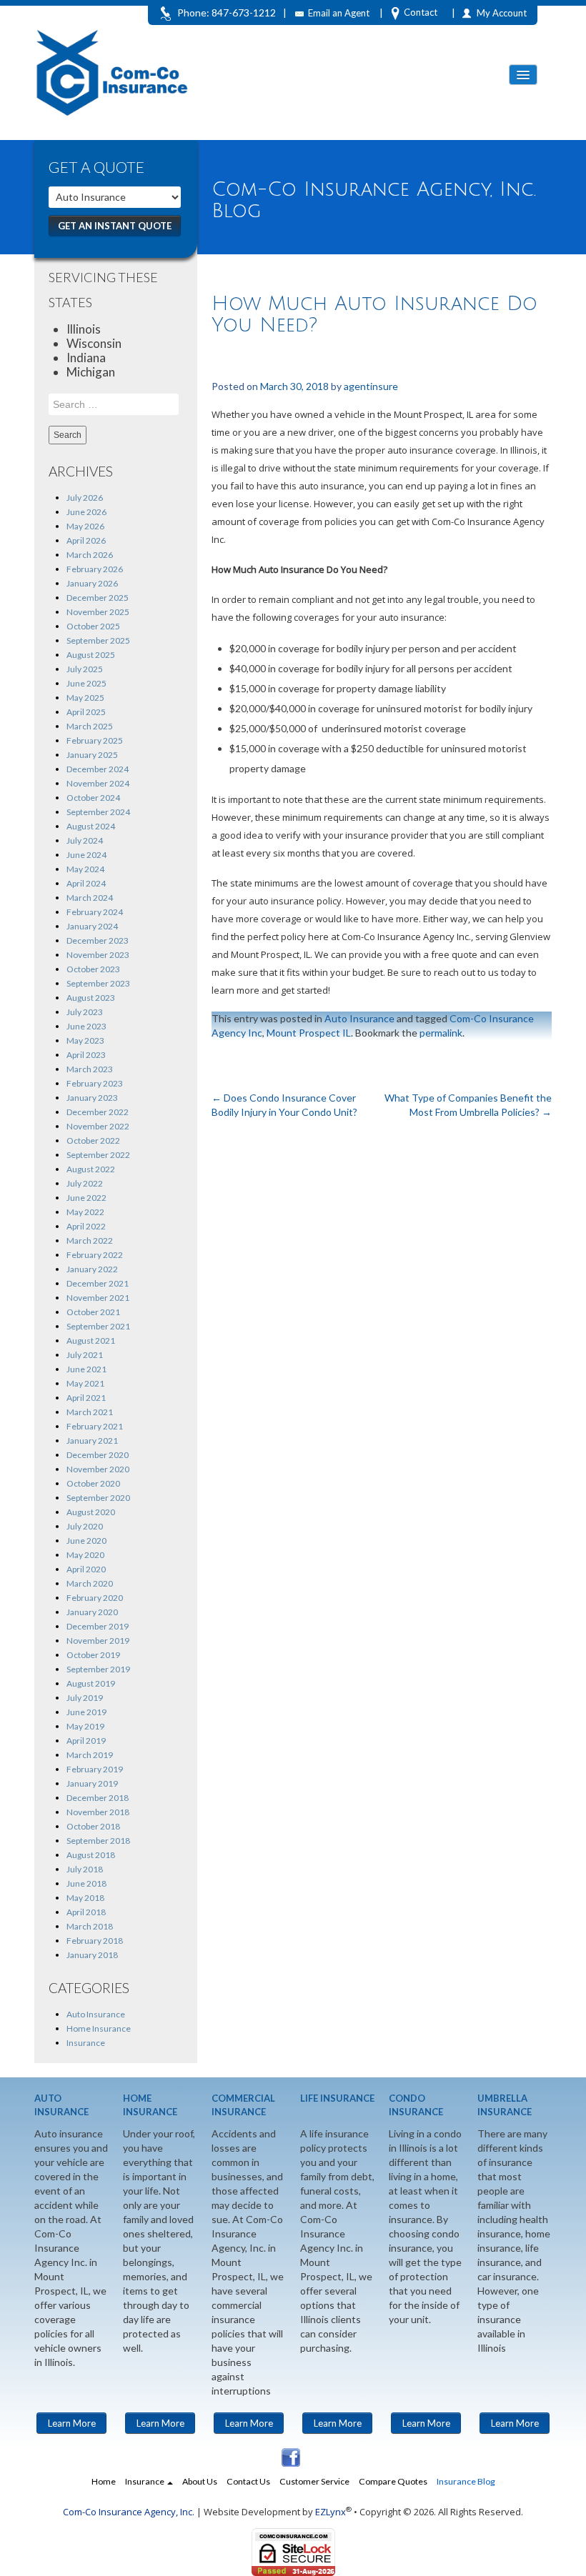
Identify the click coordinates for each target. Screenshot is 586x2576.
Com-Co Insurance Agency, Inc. (129, 2512)
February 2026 (95, 569)
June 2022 (86, 1198)
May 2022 (85, 1212)
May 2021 (85, 1383)
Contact (421, 12)
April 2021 (86, 1398)
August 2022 (91, 1169)
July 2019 (85, 1698)
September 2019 (98, 1669)
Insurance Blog (466, 2481)
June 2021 (86, 1369)
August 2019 (91, 1683)
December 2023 (98, 940)
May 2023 (85, 1040)
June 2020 (86, 1541)
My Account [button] (502, 13)
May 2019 (85, 1726)
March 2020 (90, 1583)
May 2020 (85, 1555)
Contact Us (248, 2481)
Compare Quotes (393, 2481)
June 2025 (86, 683)
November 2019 (98, 1641)
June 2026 (86, 512)
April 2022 (86, 1226)
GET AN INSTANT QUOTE (115, 226)
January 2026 (92, 583)
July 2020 (85, 1526)
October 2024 (93, 798)
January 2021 (92, 1441)
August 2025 (91, 655)
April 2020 (86, 1569)
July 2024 (85, 840)
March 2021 (90, 1412)
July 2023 (85, 1012)
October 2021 (93, 1312)
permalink (441, 1033)
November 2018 (98, 1812)
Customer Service (314, 2481)
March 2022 (90, 1240)
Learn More (72, 2423)
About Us (200, 2481)
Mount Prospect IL (309, 1033)
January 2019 (92, 1783)
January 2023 (92, 1098)
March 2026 (90, 555)
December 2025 (98, 598)
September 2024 (98, 812)
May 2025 (85, 698)
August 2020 (91, 1512)
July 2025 (85, 669)
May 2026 (85, 526)
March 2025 (90, 726)
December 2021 (98, 1283)
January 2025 (92, 755)
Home (104, 2481)
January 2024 (92, 926)
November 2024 (98, 783)
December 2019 (98, 1626)
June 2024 (86, 855)
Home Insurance (99, 2028)
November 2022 (98, 1126)
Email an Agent (339, 13)
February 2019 (95, 1769)
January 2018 (92, 1955)
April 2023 (86, 1055)
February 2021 (95, 1426)
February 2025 (95, 740)
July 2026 (85, 498)
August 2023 (91, 998)
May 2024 (85, 869)
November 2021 (98, 1298)
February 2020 (95, 1598)
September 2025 (98, 640)
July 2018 (85, 1869)
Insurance (86, 2043)
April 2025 (86, 712)
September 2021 (98, 1326)
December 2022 (98, 1112)
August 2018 (91, 1855)
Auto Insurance (96, 2014)
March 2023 (90, 1069)
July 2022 (85, 1183)
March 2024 (90, 898)
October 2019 (93, 1655)
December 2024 (98, 769)
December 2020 (98, 1455)
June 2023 (86, 1026)
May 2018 (85, 1898)
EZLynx (331, 2512)
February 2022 (95, 1255)
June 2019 (86, 1712)
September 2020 (98, 1498)
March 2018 (90, 1926)
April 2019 (86, 1741)
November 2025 (98, 612)
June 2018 (86, 1883)
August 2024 (91, 826)
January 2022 (92, 1269)
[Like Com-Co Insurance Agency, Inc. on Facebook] (290, 2456)
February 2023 (95, 1083)
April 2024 (86, 883)
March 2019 (90, 1755)
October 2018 (93, 1826)
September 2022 (98, 1155)
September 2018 (98, 1841)
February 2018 (95, 1941)
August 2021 (91, 1341)
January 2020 (92, 1612)
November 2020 (98, 1469)
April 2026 (86, 540)
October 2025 (93, 626)
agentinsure (371, 386)
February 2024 (95, 912)
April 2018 (86, 1912)
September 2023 (98, 983)
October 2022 (93, 1140)
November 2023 (98, 955)
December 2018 (98, 1798)
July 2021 (85, 1355)
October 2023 (93, 969)
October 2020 (93, 1483)
